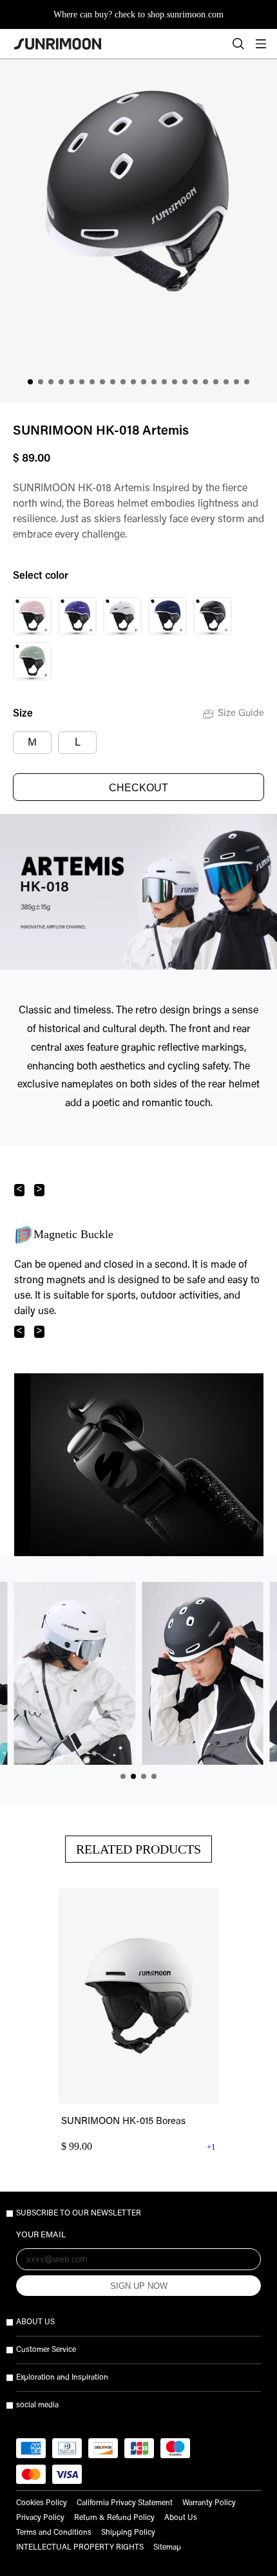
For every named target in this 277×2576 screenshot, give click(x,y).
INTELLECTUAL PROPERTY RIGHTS (80, 2548)
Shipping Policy (128, 2533)
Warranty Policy (209, 2503)
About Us (181, 2518)
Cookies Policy (42, 2503)
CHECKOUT (138, 788)
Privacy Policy (40, 2518)
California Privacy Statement (125, 2503)
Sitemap (167, 2548)
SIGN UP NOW (139, 2286)
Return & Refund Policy (114, 2518)
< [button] (19, 1189)
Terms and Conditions (54, 2533)
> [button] (39, 1189)
